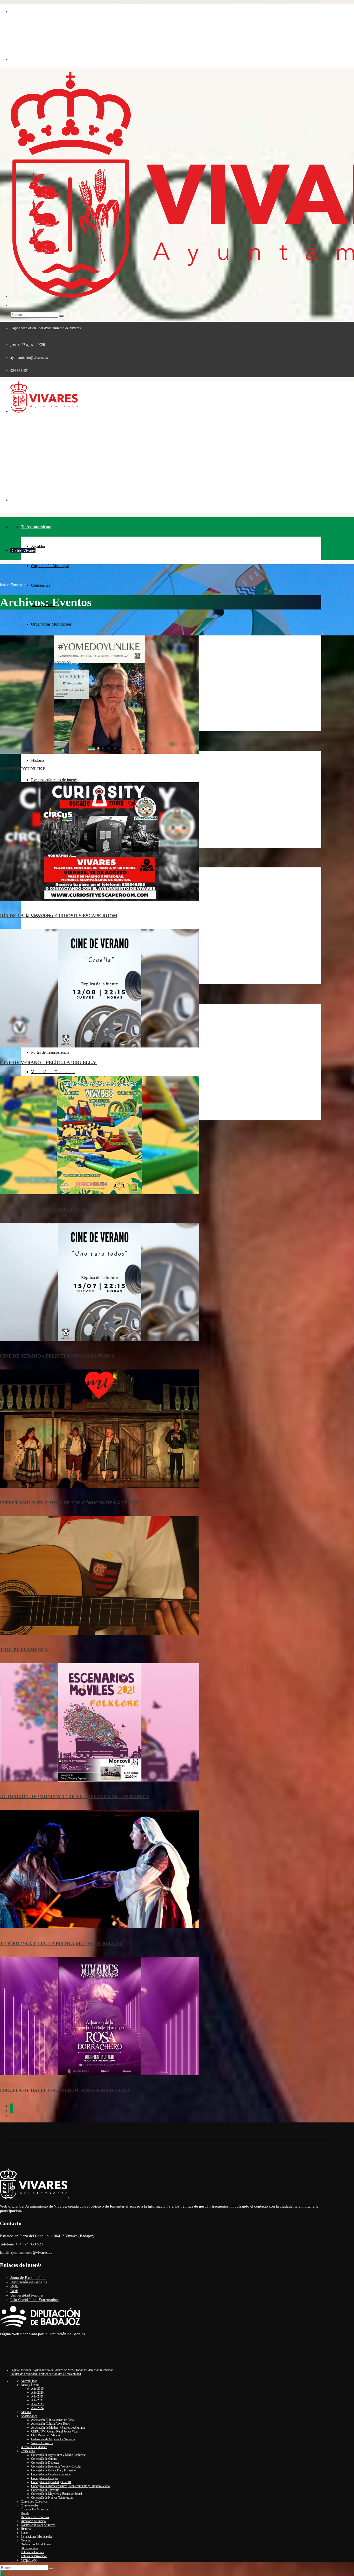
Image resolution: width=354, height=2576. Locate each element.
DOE (14, 2286)
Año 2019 (37, 2389)
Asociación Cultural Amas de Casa (52, 2420)
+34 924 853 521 (29, 2244)
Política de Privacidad (34, 2556)
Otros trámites (29, 2548)
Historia (38, 760)
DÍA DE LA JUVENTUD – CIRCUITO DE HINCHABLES (60, 1209)
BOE (14, 2291)
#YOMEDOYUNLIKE (23, 769)
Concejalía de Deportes (45, 2463)
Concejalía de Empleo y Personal (51, 2474)
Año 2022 (37, 2400)
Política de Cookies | (51, 2374)
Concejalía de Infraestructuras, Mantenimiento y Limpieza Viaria (70, 2486)
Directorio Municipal (34, 2521)
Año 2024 (37, 2408)
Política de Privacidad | (24, 2374)
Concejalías (41, 585)
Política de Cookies (33, 2552)
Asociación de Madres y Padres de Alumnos (58, 2428)
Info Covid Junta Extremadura (35, 2300)
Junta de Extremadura (28, 2278)
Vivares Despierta (42, 2443)
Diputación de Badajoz (29, 2282)
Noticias (26, 2540)
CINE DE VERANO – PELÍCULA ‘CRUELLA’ (48, 1063)
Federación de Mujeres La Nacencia (53, 2439)
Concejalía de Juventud (45, 2490)
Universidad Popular (27, 2295)
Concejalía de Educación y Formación (54, 2470)
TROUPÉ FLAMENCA (24, 1650)
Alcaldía (38, 546)
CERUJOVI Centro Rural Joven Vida (54, 2431)
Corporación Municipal (50, 566)
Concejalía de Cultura (44, 2459)
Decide (25, 2513)
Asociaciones (29, 2416)
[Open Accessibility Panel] (2, 2573)
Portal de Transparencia (50, 1052)
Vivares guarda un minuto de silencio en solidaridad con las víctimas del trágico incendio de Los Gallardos (131, 454)
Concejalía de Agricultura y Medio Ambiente (58, 2455)
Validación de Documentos (53, 1072)
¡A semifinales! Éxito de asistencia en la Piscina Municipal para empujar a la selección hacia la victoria (131, 429)
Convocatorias (30, 2505)
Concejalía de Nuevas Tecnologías (52, 2498)
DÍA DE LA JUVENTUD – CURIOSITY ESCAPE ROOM (59, 916)
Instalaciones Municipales (37, 2537)
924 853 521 (20, 371)
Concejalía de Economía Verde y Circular (56, 2467)
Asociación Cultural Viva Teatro (51, 2424)
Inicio (5, 585)
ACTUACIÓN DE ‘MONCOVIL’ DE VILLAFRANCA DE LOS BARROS (75, 1797)
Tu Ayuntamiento (36, 527)
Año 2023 (37, 2404)
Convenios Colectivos (34, 2502)
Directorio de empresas (35, 2517)
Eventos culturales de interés (54, 780)
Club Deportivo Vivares (46, 2435)
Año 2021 (37, 2396)
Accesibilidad (72, 2374)
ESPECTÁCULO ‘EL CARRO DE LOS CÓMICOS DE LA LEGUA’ (70, 1503)
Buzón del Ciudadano (34, 2447)
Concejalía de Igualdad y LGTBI (51, 2482)
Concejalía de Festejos (45, 2478)
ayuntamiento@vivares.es (29, 358)
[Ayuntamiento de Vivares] (36, 38)
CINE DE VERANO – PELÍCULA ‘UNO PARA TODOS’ (58, 1356)
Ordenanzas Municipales (51, 624)
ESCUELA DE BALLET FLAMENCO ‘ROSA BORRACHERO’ (65, 2090)
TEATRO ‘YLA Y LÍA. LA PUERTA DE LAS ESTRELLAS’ (61, 1943)
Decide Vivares (23, 550)
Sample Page (29, 2560)
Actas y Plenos (30, 2385)
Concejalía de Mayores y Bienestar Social (56, 2494)
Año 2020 (37, 2393)
